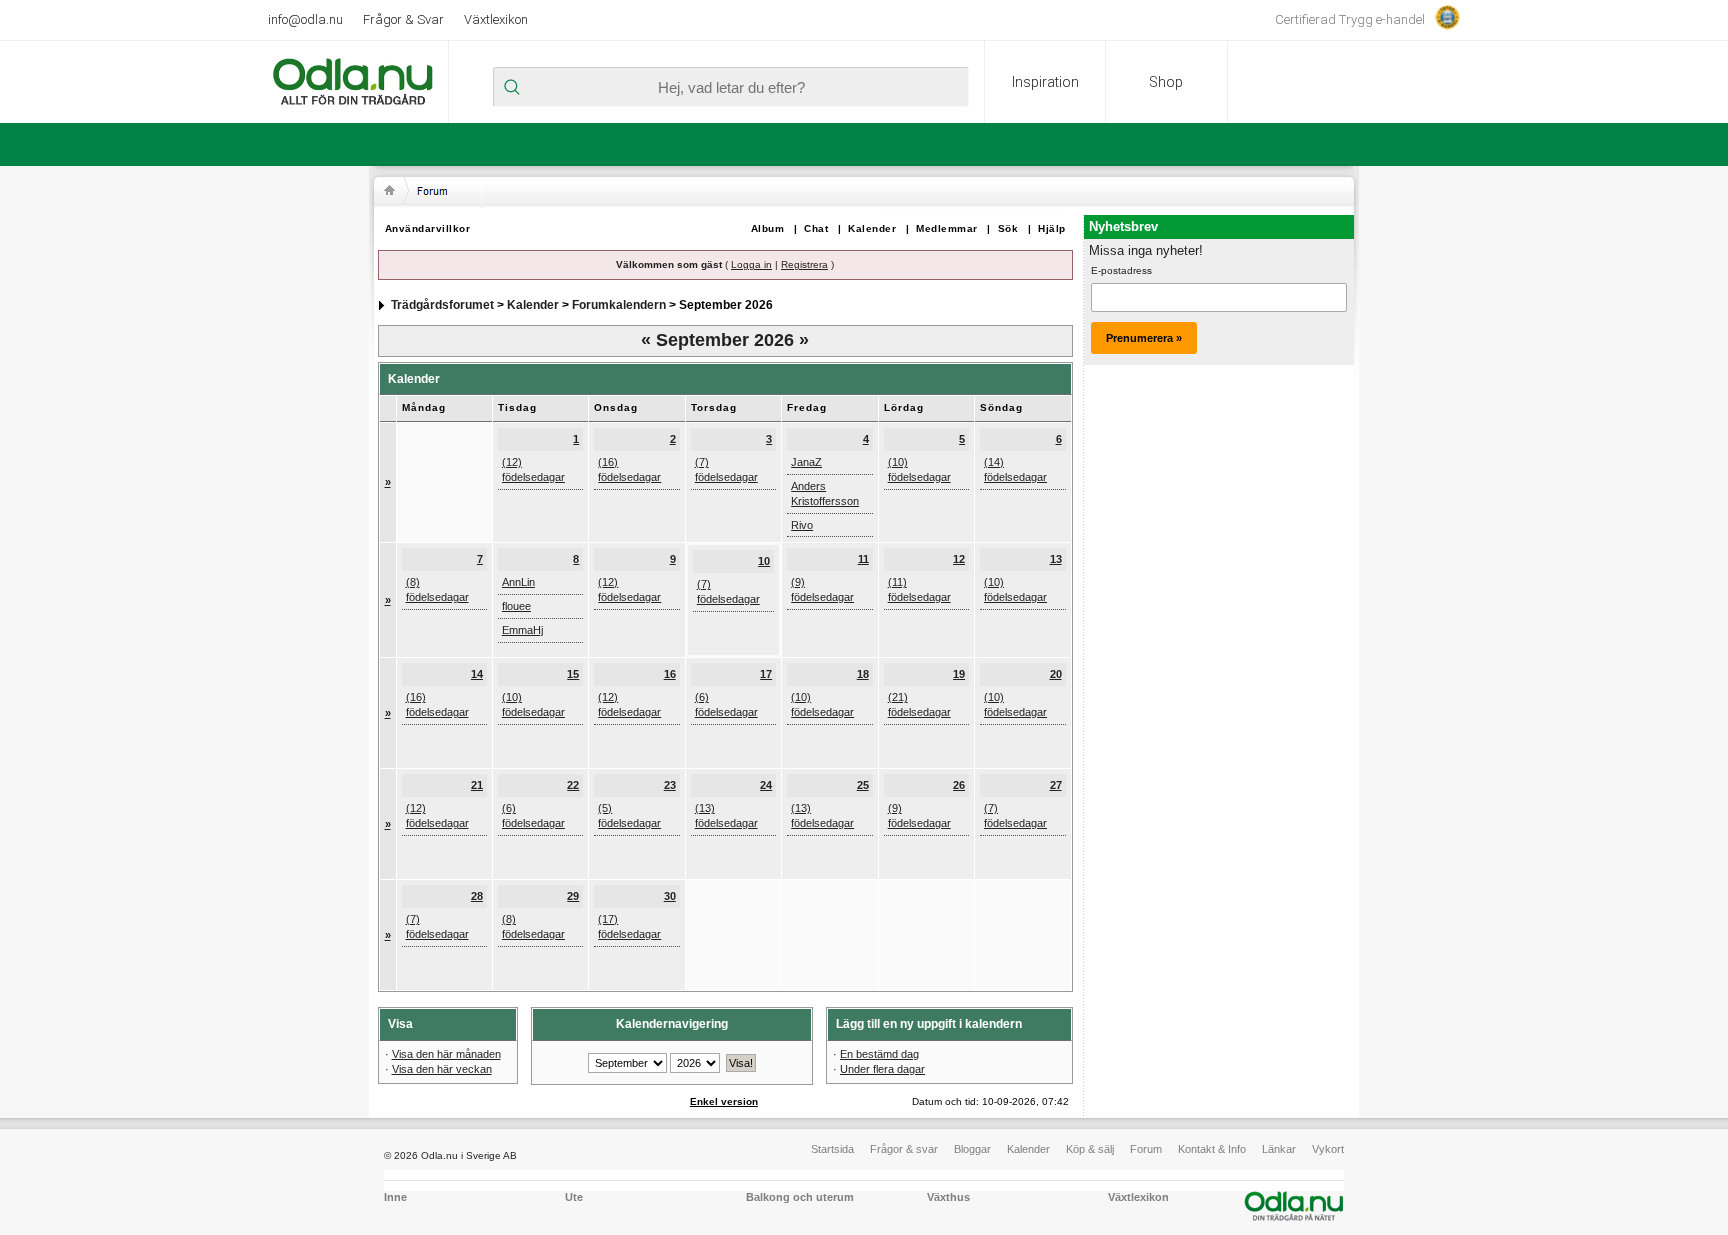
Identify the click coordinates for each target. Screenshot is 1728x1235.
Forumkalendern (619, 305)
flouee (516, 606)
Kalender (872, 228)
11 (863, 559)
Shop (1166, 82)
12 (959, 559)
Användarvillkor (428, 228)
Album (768, 228)
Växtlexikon (496, 19)
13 (1056, 559)
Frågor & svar (904, 1149)
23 (670, 785)
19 (959, 674)
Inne (395, 1197)
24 (766, 785)
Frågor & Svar (403, 19)
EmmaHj (522, 630)
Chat (816, 228)
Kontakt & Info (1212, 1149)
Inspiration (1045, 82)
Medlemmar (947, 228)
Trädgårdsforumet (442, 305)
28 (477, 896)
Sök (1008, 228)
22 (573, 785)
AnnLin (518, 582)
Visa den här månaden (446, 1054)
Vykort (1328, 1149)
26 (959, 785)
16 (670, 674)
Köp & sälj (1090, 1149)
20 (1056, 674)
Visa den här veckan (442, 1069)
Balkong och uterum (800, 1197)
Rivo (802, 525)
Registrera (804, 264)
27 (1056, 785)
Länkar (1279, 1149)
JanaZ (806, 462)
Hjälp (1052, 228)
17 (766, 674)
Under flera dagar (882, 1069)
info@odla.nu (305, 19)
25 (863, 785)
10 (764, 561)
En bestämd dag (879, 1054)
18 (863, 674)
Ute (574, 1197)
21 (477, 785)
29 (573, 896)
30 (670, 896)
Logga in (751, 264)
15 (573, 674)
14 (477, 674)
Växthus (948, 1197)
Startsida (832, 1149)
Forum (1146, 1149)
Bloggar (972, 1149)
